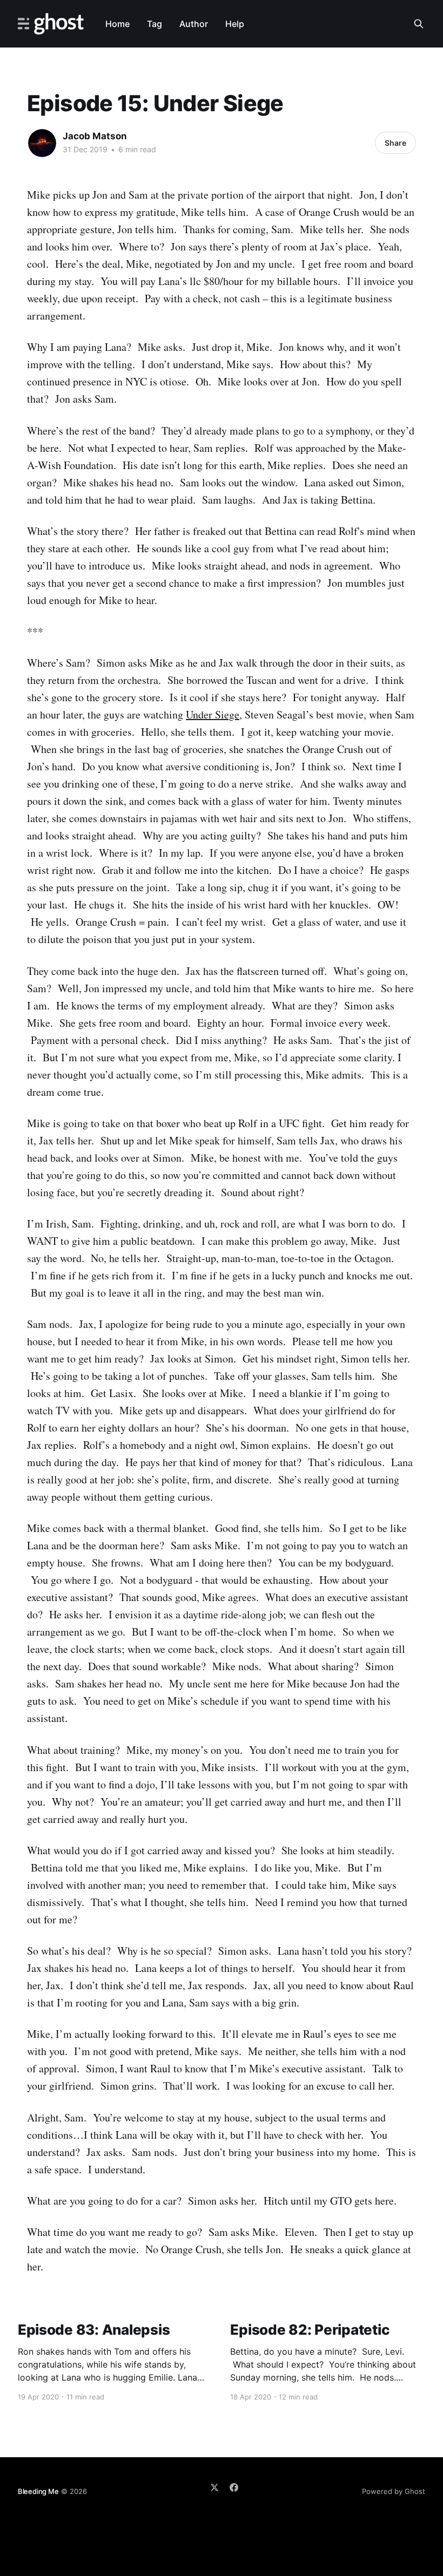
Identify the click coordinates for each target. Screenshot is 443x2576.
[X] (214, 2487)
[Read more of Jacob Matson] (42, 143)
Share (395, 143)
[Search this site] (419, 24)
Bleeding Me (38, 2491)
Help (235, 24)
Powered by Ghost (394, 2491)
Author (194, 24)
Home (118, 24)
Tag (155, 24)
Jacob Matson (95, 136)
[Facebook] (234, 2487)
